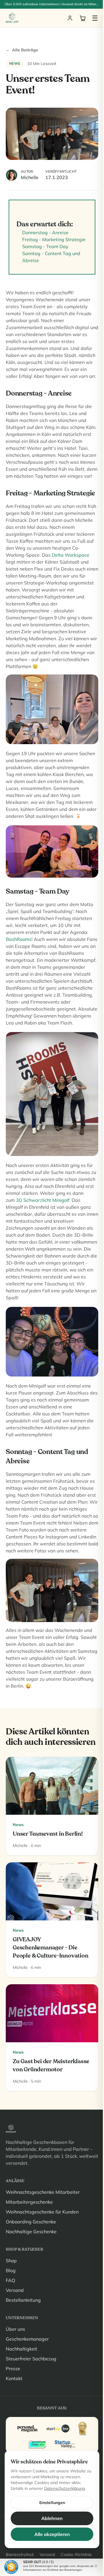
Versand (15, 2290)
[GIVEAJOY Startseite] (12, 18)
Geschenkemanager (27, 2339)
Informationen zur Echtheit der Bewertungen (53, 2570)
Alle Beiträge (22, 50)
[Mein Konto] (70, 18)
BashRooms (19, 939)
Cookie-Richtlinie (76, 2555)
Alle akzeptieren (52, 2534)
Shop (11, 2261)
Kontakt (14, 2378)
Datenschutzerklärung (65, 2488)
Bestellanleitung (23, 2300)
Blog (11, 2270)
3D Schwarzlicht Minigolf (43, 1200)
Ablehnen (52, 2518)
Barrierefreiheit (20, 2555)
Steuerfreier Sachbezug (31, 2359)
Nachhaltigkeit (22, 2349)
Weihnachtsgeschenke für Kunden (42, 2212)
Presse (13, 2368)
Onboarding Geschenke (31, 2222)
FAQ (10, 2280)
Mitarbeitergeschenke (29, 2202)
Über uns (15, 2329)
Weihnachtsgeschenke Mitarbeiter (43, 2192)
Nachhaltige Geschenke (31, 2232)
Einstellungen (52, 2503)
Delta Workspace (70, 555)
